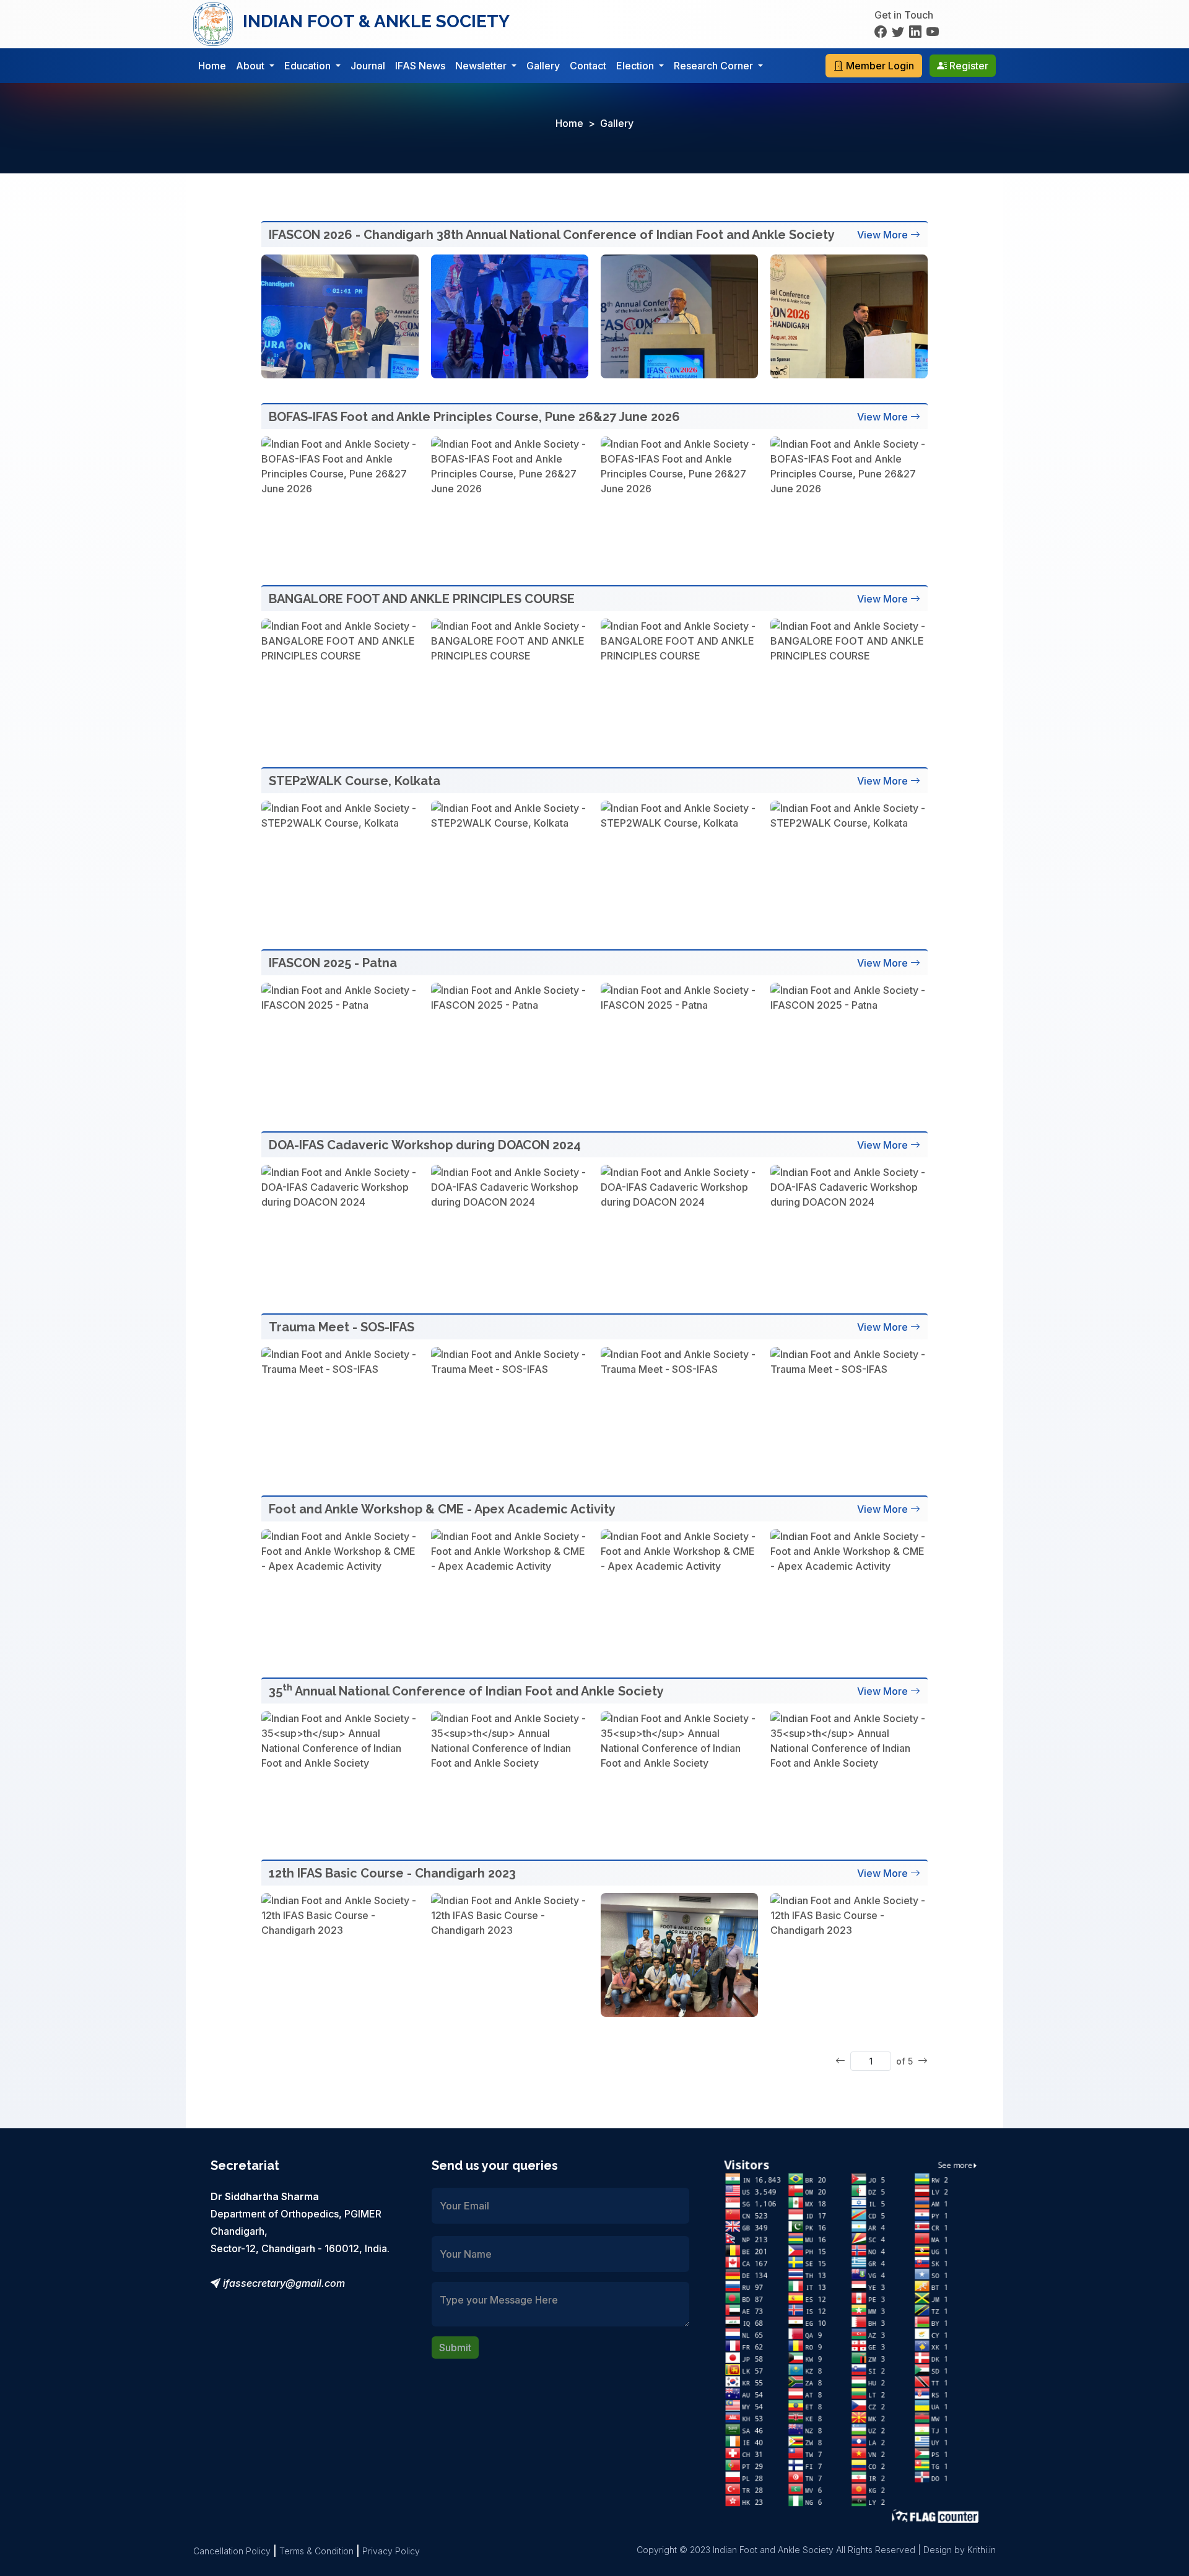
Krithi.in (982, 2550)
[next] (923, 2061)
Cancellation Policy (232, 2551)
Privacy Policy (391, 2551)
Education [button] (309, 66)
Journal (368, 66)
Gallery (543, 66)
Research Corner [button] (715, 66)
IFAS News (420, 66)
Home (212, 66)
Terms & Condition (316, 2551)
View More (882, 235)
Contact (588, 66)
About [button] (251, 66)
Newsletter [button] (482, 66)
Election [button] (636, 66)
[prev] (840, 2061)
